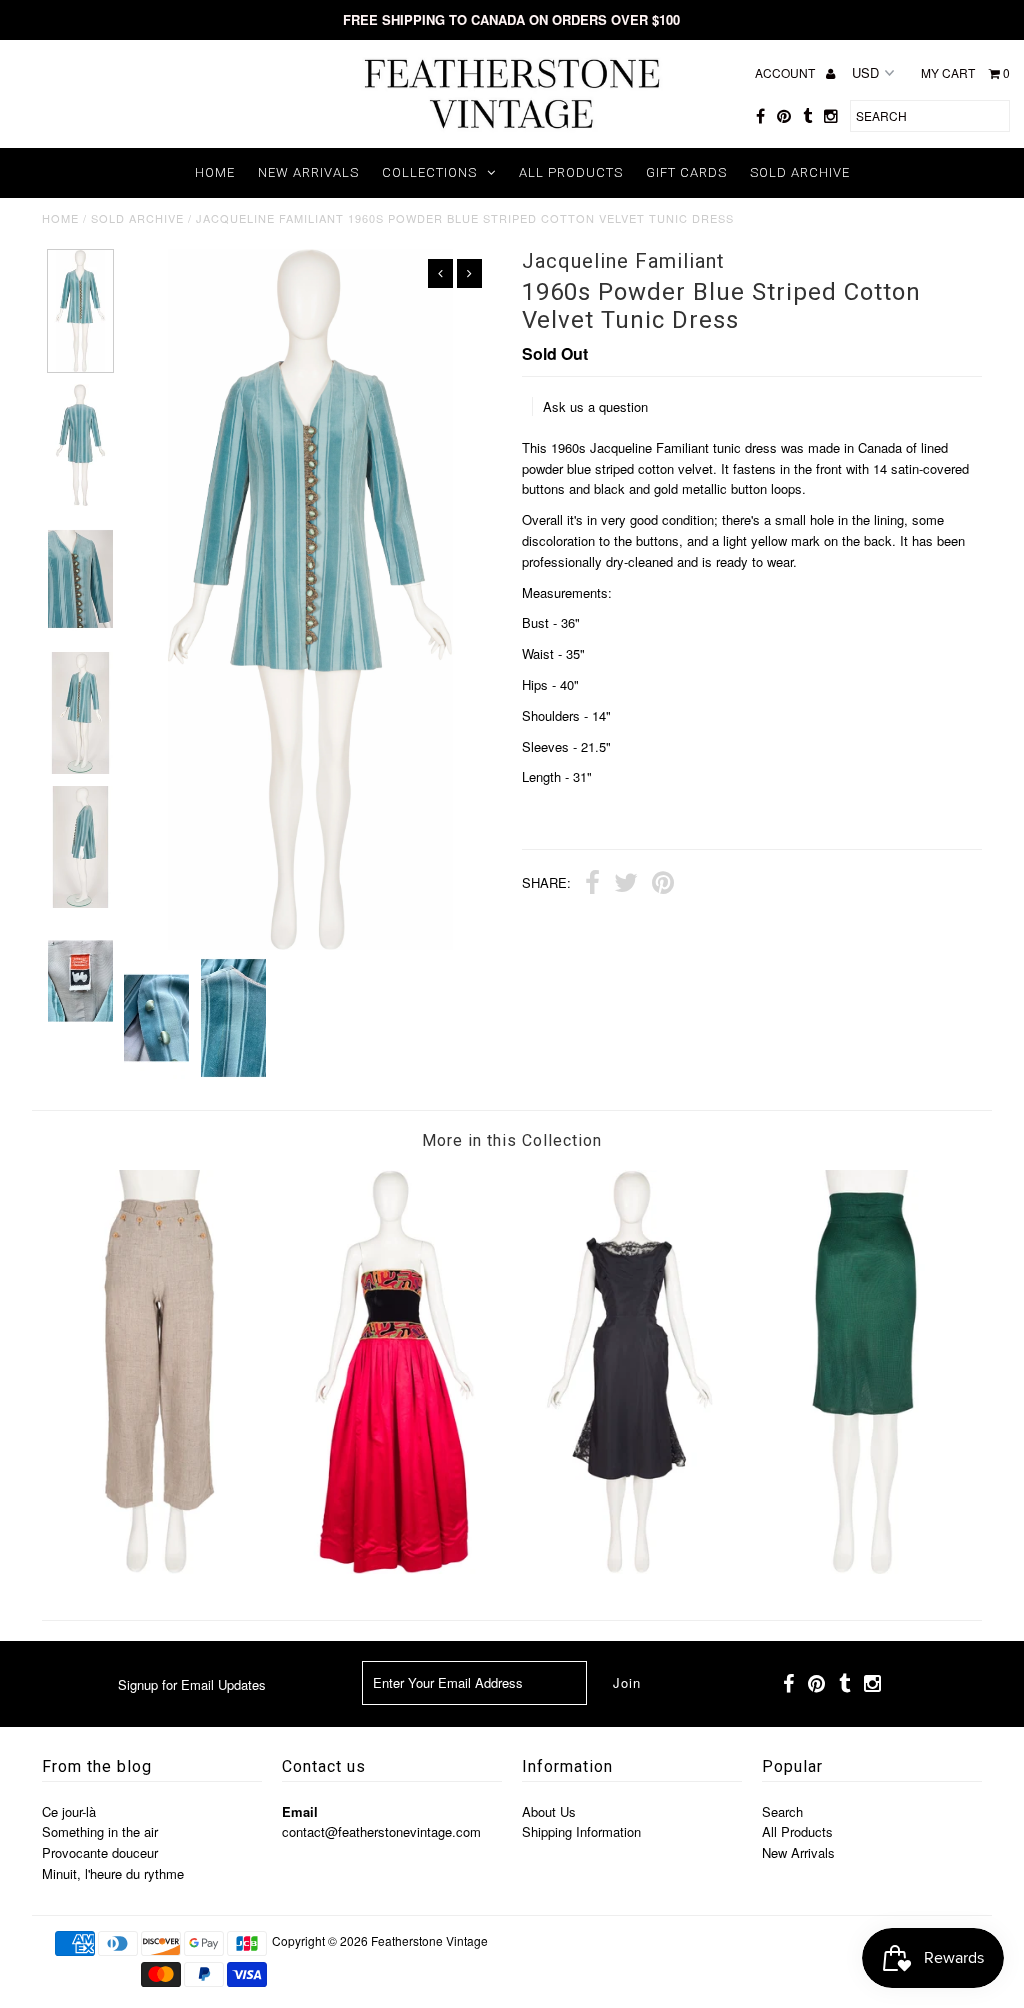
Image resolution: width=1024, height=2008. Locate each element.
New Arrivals (308, 172)
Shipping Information (581, 1831)
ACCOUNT (786, 72)
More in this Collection (512, 1140)
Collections (429, 172)
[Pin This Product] (663, 885)
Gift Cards (686, 172)
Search (782, 1811)
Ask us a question (595, 406)
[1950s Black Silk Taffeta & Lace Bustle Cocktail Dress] (629, 1568)
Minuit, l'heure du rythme (113, 1873)
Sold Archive (800, 172)
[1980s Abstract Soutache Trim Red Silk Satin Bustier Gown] (394, 1568)
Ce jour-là (69, 1811)
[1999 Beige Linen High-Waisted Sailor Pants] (159, 1568)
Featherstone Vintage (429, 1940)
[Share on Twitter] (626, 885)
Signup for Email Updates (192, 1684)
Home (215, 172)
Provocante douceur (100, 1852)
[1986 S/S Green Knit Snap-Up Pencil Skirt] (864, 1568)
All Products (571, 172)
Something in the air (100, 1831)
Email (300, 1811)
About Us (549, 1811)
